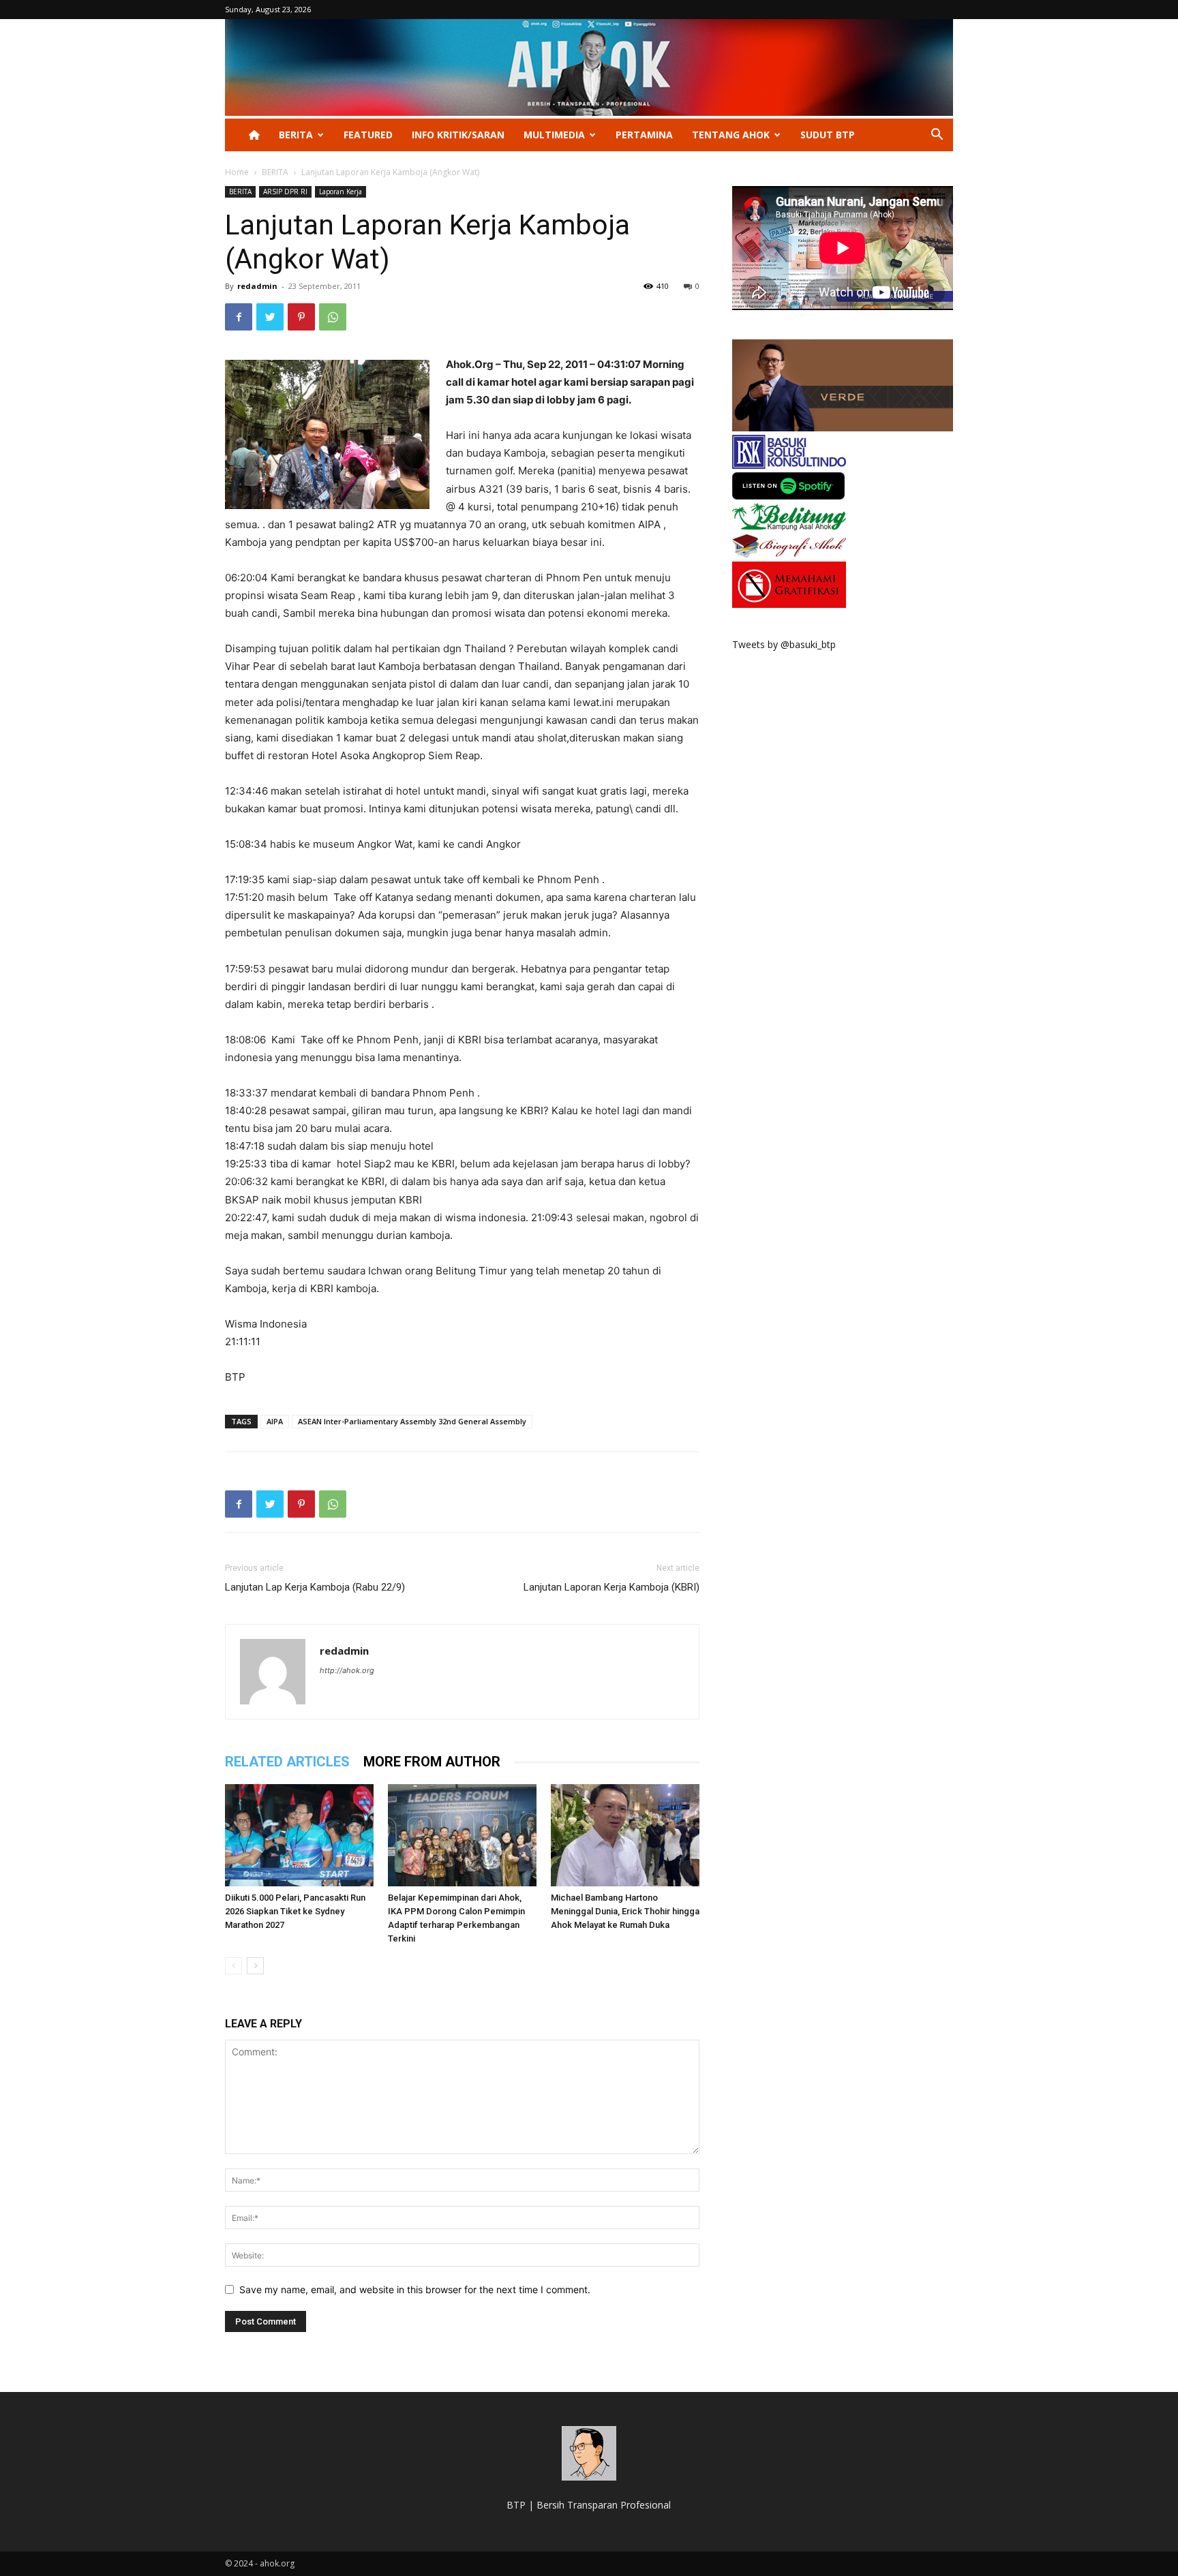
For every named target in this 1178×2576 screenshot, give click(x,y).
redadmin (257, 286)
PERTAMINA (644, 135)
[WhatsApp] (333, 317)
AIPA (275, 1421)
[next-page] (255, 1966)
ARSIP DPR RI (285, 191)
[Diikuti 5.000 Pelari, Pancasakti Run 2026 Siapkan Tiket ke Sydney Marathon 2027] (299, 1835)
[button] (937, 136)
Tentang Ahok (731, 135)
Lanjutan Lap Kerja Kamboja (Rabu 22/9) (315, 1587)
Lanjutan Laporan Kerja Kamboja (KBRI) (611, 1587)
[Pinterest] (301, 317)
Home (237, 172)
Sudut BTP (828, 135)
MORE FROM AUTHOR (432, 1762)
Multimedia (554, 135)
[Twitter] (270, 317)
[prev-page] (233, 1966)
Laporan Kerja (341, 191)
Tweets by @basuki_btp (784, 644)
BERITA (296, 135)
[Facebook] (239, 317)
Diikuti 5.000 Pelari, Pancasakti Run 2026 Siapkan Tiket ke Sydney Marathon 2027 (295, 1911)
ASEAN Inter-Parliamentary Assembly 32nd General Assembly (412, 1421)
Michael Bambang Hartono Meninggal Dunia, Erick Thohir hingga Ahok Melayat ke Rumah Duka (625, 1911)
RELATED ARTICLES (287, 1762)
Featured (368, 135)
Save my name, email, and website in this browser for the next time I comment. (415, 2289)
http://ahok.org (347, 1670)
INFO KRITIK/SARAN (458, 135)
